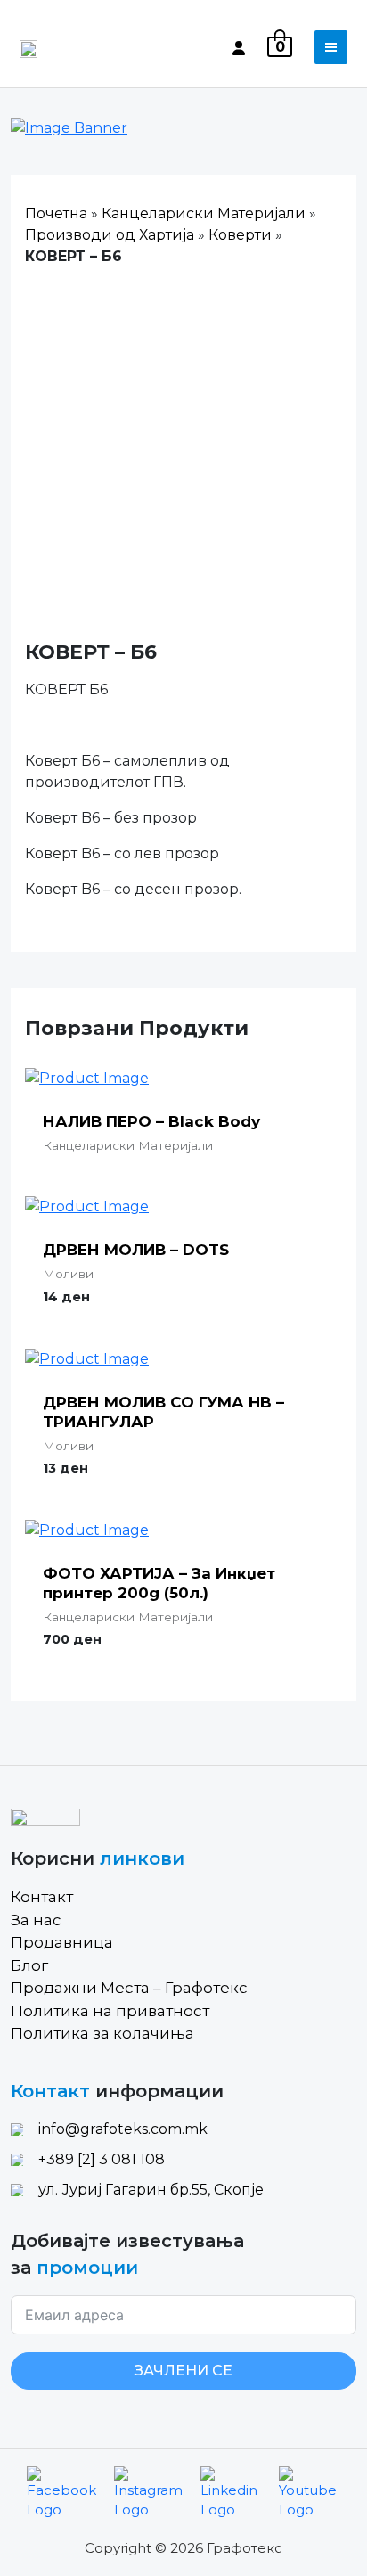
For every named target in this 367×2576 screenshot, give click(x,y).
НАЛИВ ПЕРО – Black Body (151, 1121)
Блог (29, 1965)
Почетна (56, 213)
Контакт (42, 1897)
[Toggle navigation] (331, 47)
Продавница (62, 1942)
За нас (36, 1920)
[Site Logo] (29, 47)
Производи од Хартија (110, 235)
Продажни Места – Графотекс (129, 1988)
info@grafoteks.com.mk (123, 2129)
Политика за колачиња (102, 2033)
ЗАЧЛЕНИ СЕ (183, 2371)
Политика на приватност (110, 2011)
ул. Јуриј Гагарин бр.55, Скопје (151, 2190)
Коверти (240, 235)
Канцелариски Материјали (204, 213)
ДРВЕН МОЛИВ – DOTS (136, 1250)
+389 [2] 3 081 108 (102, 2159)
